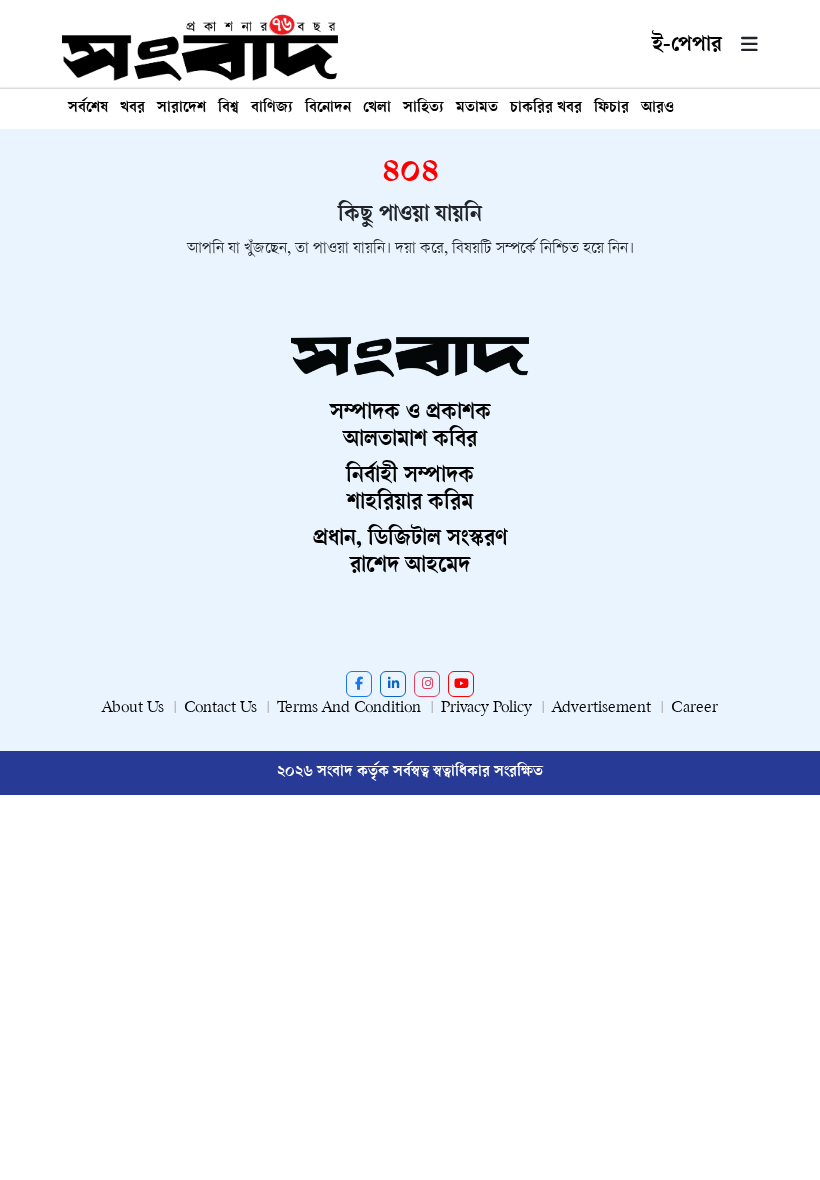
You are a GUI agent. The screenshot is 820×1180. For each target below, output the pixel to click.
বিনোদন (328, 108)
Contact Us (220, 708)
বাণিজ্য (272, 108)
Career (694, 708)
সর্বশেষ (88, 108)
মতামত (477, 108)
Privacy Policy (486, 708)
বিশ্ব (228, 108)
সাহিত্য (423, 108)
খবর (132, 108)
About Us (133, 708)
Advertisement (601, 708)
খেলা (377, 108)
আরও (657, 108)
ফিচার (611, 108)
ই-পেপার (687, 46)
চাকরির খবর (546, 108)
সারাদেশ (181, 108)
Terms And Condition (349, 708)
